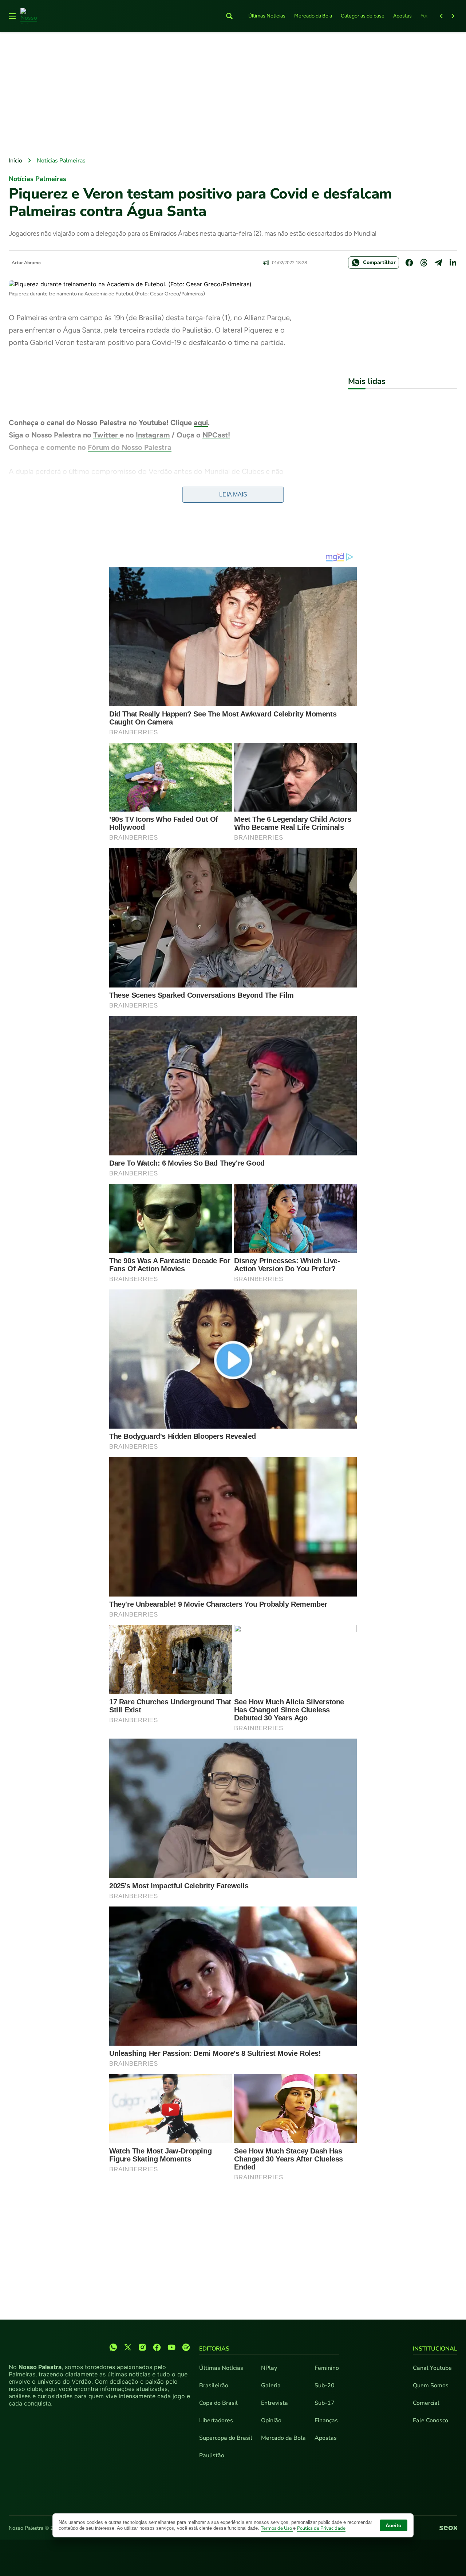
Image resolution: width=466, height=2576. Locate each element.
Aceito (394, 2525)
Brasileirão (214, 2385)
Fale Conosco (431, 2420)
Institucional (435, 2349)
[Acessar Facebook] (157, 2347)
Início (15, 161)
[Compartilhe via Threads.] (424, 263)
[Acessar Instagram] (142, 2347)
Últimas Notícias (267, 16)
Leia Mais (233, 494)
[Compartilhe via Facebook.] (409, 263)
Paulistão (212, 2455)
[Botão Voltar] (441, 16)
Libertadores (216, 2420)
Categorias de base (363, 16)
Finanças (326, 2420)
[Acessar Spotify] (186, 2347)
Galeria (271, 2385)
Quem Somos (431, 2385)
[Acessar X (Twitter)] (128, 2347)
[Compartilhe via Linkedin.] (453, 263)
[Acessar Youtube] (171, 2347)
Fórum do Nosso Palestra (130, 447)
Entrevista (275, 2403)
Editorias (214, 2349)
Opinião (271, 2420)
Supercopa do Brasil (226, 2438)
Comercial (426, 2403)
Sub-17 (325, 2403)
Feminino (327, 2368)
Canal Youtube (432, 2368)
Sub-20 (325, 2385)
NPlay (269, 2368)
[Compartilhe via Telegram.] (438, 263)
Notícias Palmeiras (61, 161)
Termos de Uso (277, 2528)
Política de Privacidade (321, 2528)
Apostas (402, 16)
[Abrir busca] (229, 16)
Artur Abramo (26, 263)
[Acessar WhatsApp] (113, 2347)
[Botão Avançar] (453, 16)
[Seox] (448, 2528)
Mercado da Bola (313, 16)
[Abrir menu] (12, 16)
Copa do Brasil (218, 2403)
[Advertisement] (233, 95)
